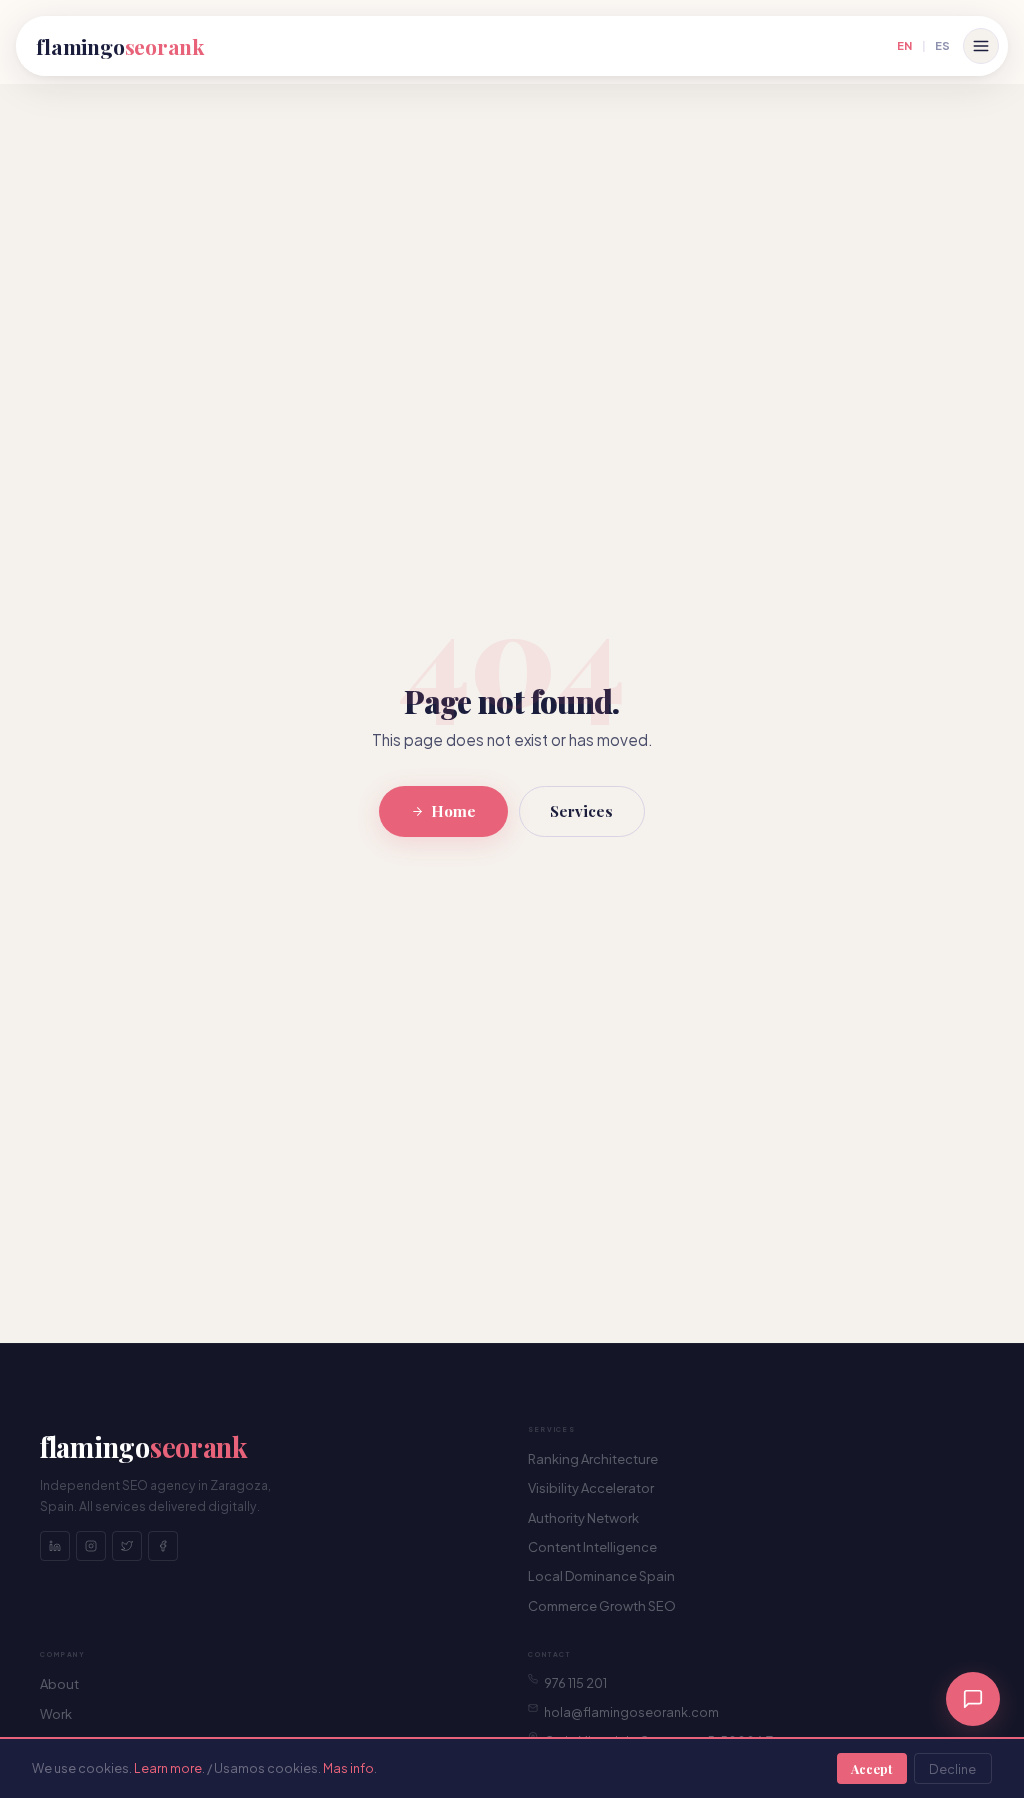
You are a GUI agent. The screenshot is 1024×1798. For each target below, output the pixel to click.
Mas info (348, 1768)
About (59, 1684)
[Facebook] (163, 1546)
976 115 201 (575, 1683)
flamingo (120, 46)
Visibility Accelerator (591, 1488)
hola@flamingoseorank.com (631, 1712)
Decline (952, 1769)
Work (56, 1714)
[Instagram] (91, 1546)
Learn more (168, 1768)
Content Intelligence (592, 1547)
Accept (871, 1768)
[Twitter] (127, 1546)
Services (581, 811)
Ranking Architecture (593, 1459)
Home (453, 811)
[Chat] (973, 1699)
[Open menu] (981, 46)
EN (904, 45)
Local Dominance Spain (601, 1576)
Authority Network (583, 1518)
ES (942, 45)
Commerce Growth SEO (602, 1606)
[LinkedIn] (55, 1546)
